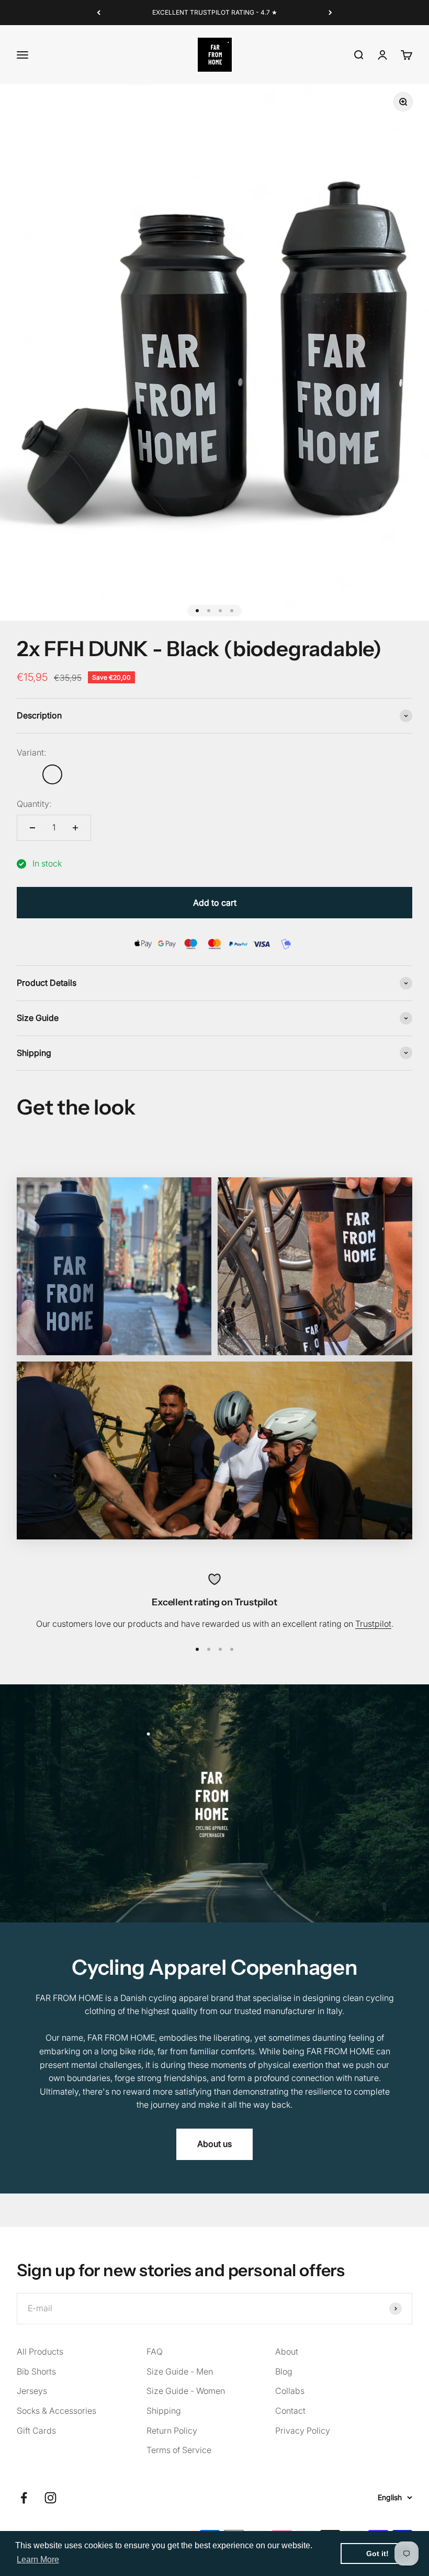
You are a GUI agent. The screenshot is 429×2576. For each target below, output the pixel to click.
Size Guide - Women (186, 2391)
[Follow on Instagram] (50, 2498)
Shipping (164, 2411)
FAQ (155, 2352)
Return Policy (172, 2431)
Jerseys (32, 2391)
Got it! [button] (377, 2553)
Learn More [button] (38, 2560)
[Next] (330, 13)
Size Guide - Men (180, 2371)
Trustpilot (373, 1624)
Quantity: (34, 804)
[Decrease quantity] (32, 828)
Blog (284, 2371)
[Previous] (99, 13)
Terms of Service (179, 2450)
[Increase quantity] (75, 828)
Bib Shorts (36, 2371)
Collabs (290, 2391)
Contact (290, 2411)
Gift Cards (36, 2431)
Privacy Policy (303, 2431)
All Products (40, 2352)
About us (214, 2144)
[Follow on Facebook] (24, 2498)
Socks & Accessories (57, 2411)
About (287, 2352)
